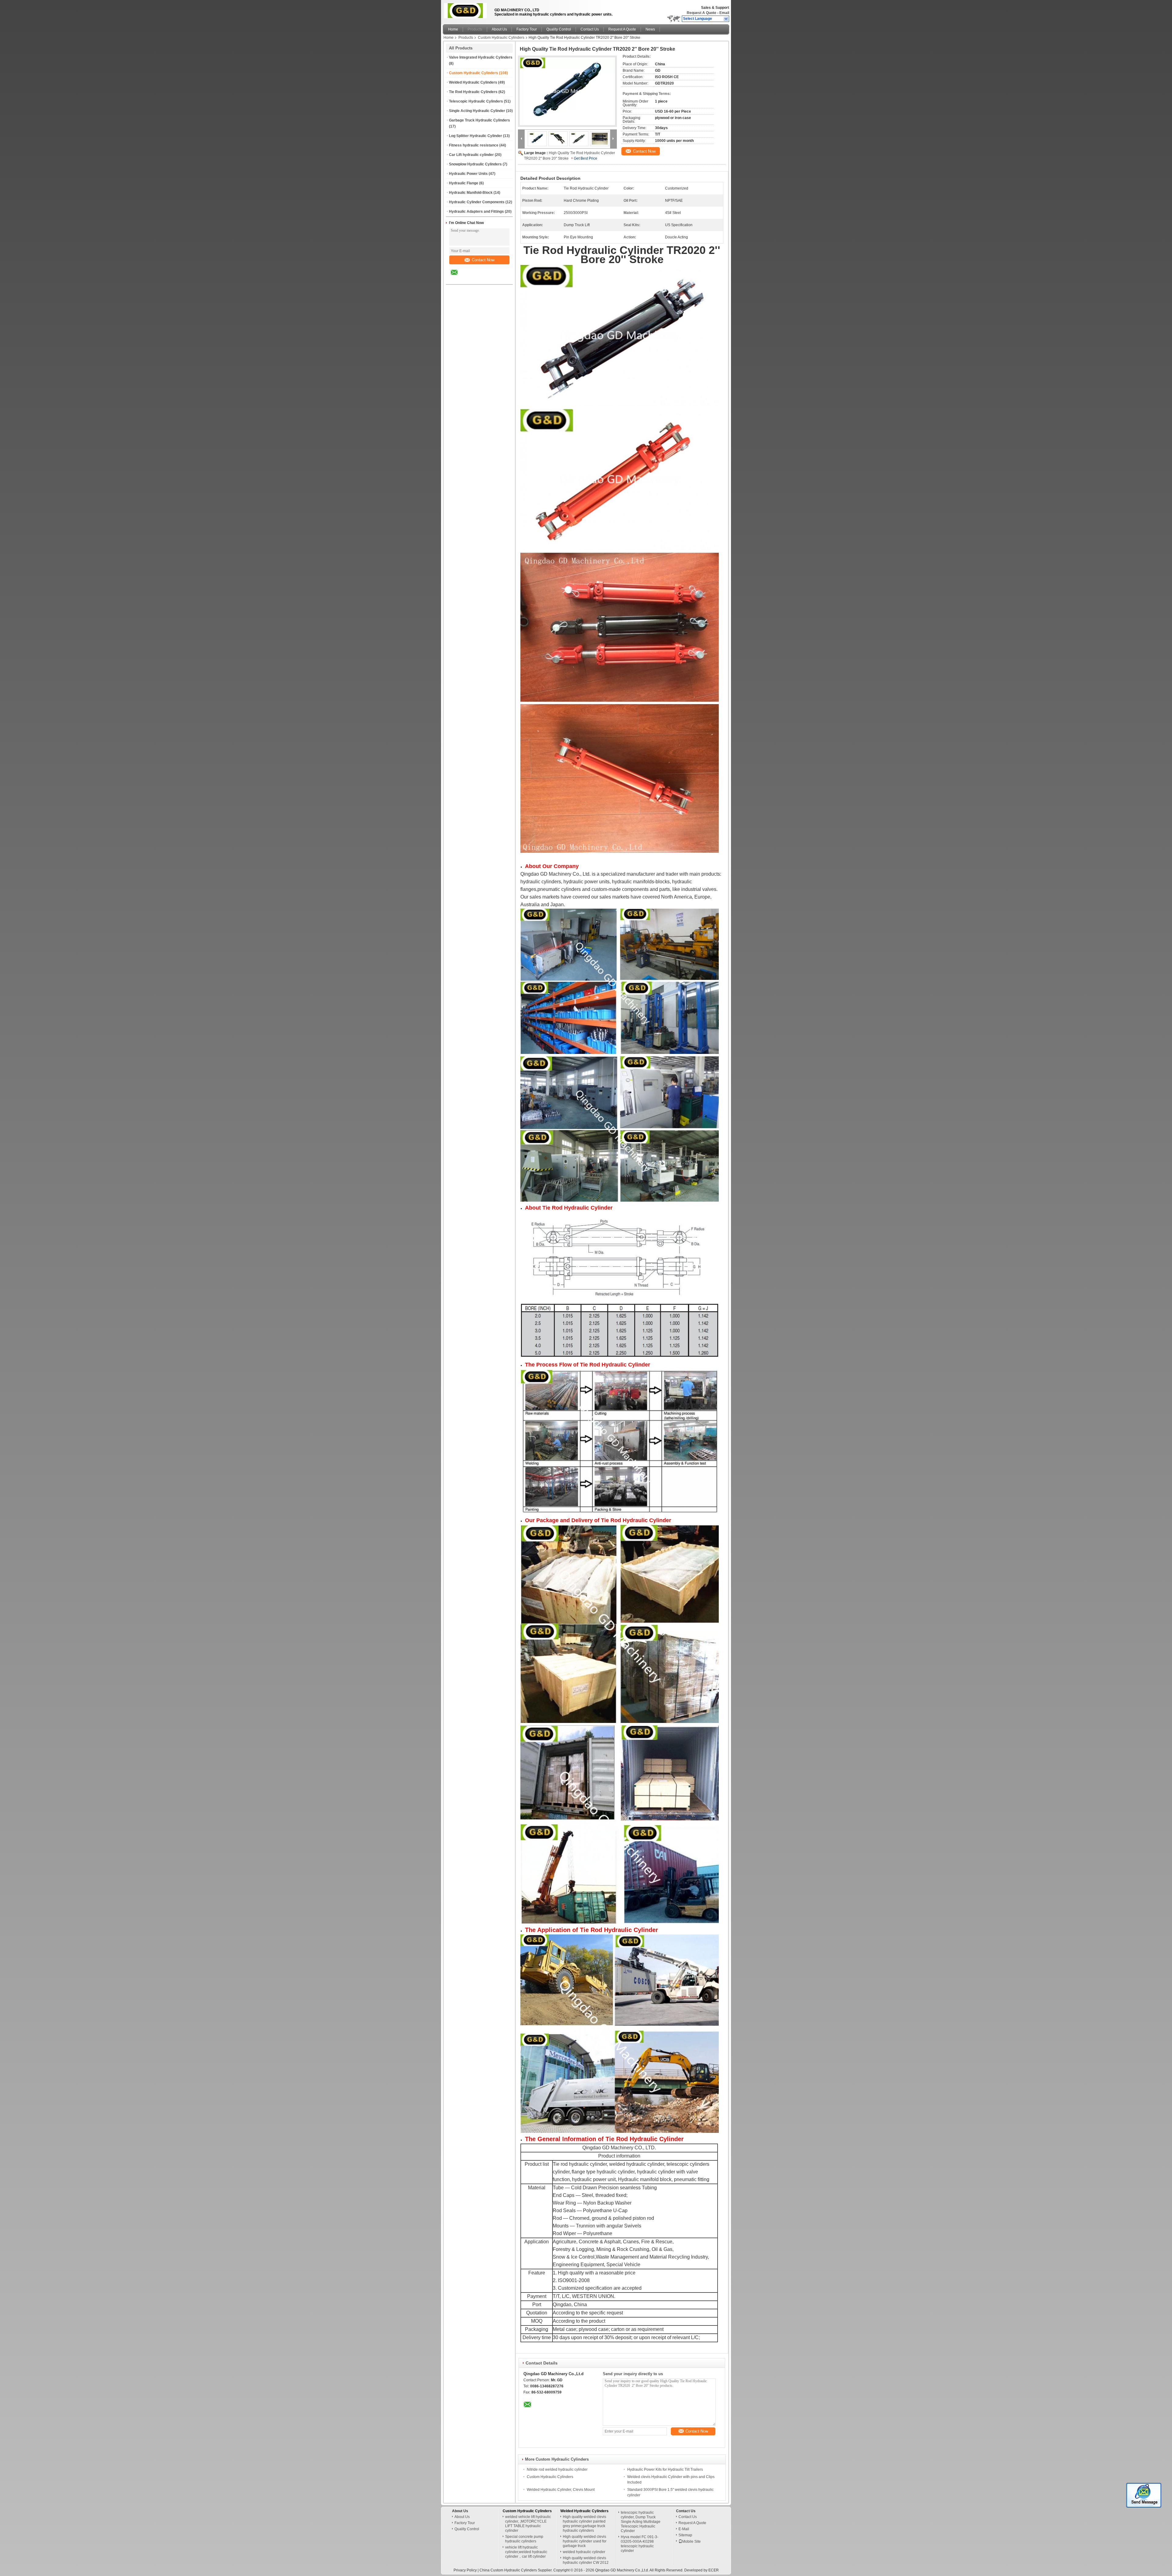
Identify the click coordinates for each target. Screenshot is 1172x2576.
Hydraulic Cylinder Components (477, 202)
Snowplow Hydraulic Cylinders (475, 164)
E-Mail (684, 2529)
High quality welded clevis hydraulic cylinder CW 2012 (586, 2560)
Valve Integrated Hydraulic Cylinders (481, 57)
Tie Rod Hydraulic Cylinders (473, 92)
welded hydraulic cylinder (584, 2552)
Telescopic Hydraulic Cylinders (476, 101)
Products (475, 29)
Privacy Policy (465, 2570)
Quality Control (559, 29)
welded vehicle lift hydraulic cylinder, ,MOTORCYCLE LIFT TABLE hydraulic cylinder (528, 2524)
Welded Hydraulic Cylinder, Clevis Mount (561, 2490)
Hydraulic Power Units (468, 174)
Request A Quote (702, 13)
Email (724, 13)
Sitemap (685, 2535)
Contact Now (483, 260)
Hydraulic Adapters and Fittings (476, 212)
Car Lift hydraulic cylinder (471, 155)
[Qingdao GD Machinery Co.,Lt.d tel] (470, 279)
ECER (714, 2570)
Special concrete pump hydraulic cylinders (524, 2539)
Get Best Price (586, 158)
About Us (499, 29)
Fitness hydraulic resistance (474, 145)
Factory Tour (527, 29)
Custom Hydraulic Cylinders (501, 38)
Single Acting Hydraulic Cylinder (477, 111)
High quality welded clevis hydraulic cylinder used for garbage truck (585, 2541)
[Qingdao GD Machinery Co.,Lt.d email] (458, 277)
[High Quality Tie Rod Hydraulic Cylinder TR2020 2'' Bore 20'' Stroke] (567, 91)
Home (453, 29)
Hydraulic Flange (464, 183)
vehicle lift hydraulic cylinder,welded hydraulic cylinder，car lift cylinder (526, 2552)
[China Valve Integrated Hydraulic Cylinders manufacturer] (467, 11)
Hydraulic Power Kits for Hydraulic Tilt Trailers (665, 2469)
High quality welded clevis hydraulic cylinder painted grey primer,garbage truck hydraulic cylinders (584, 2524)
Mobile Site (691, 2542)
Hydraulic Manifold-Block (471, 193)
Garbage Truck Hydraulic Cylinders (479, 120)
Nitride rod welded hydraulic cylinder (557, 2469)
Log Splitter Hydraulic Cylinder (476, 136)
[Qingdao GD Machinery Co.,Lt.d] (726, 19)
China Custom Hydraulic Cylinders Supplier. (516, 2570)
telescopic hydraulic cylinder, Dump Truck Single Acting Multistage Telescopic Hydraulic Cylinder (641, 2522)
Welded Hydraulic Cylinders (473, 82)
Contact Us (590, 29)
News (650, 29)
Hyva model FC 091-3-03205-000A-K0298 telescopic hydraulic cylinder (640, 2544)
